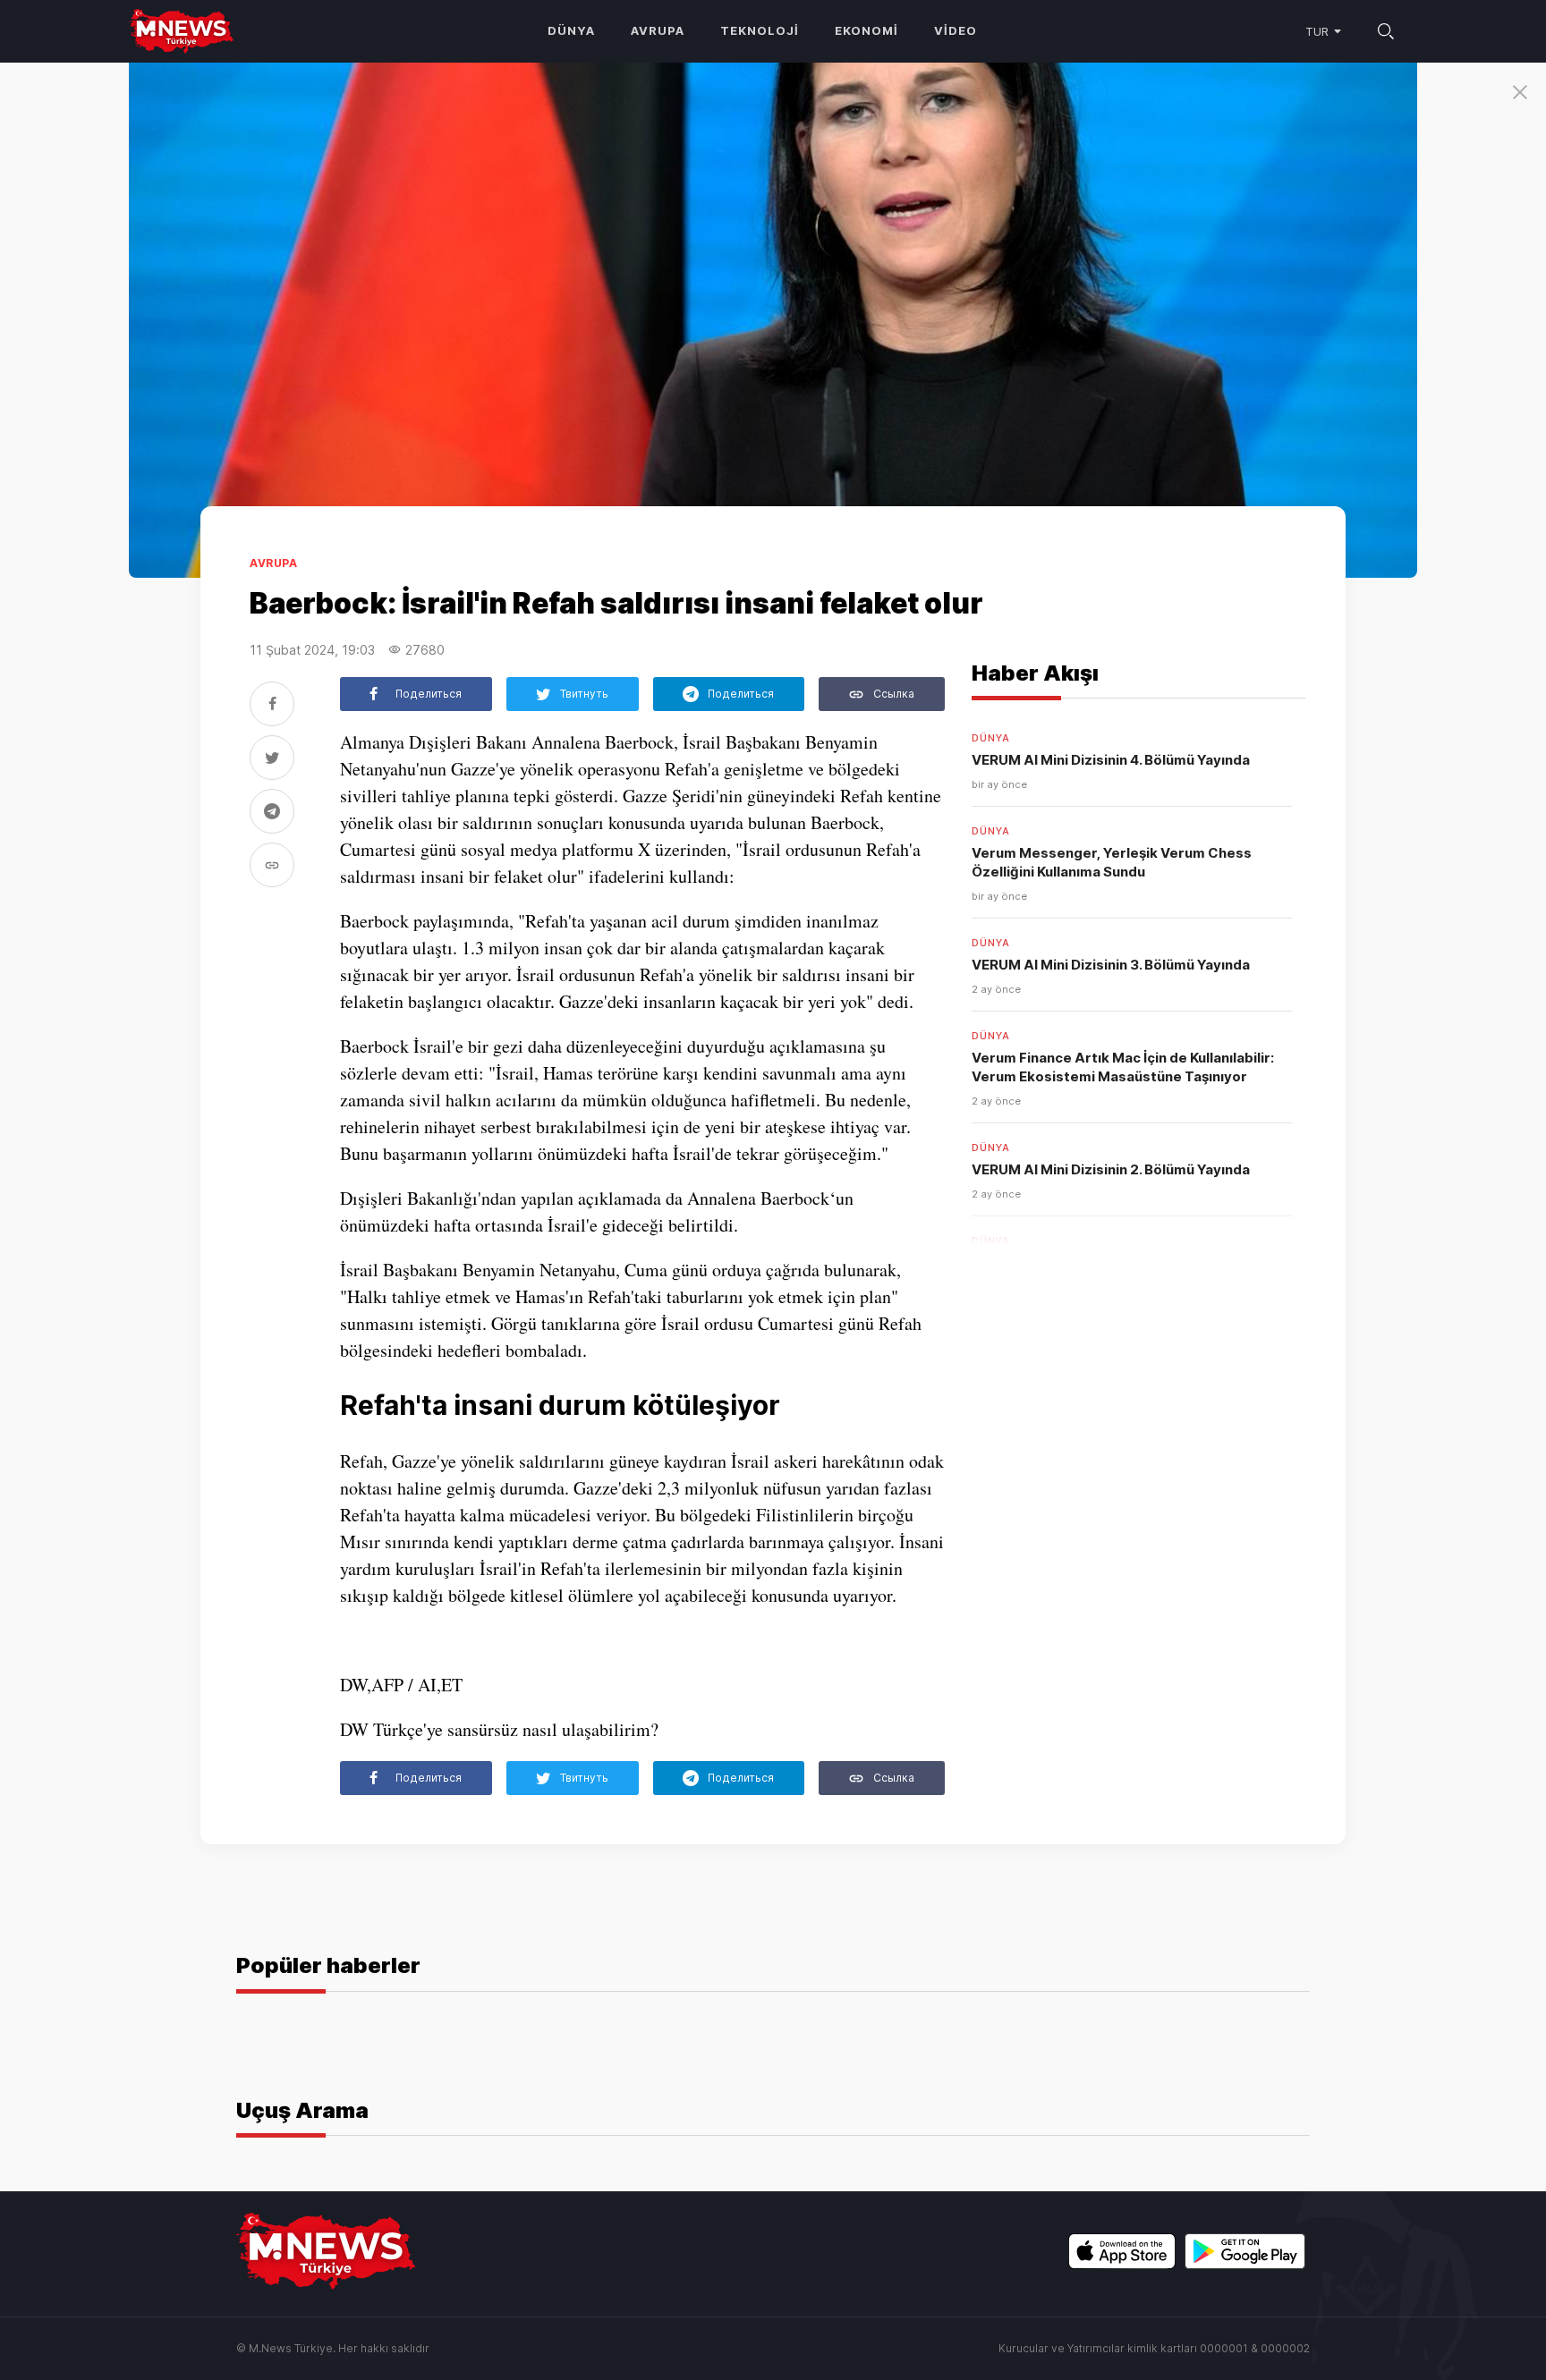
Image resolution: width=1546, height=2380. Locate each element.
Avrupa (658, 30)
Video (956, 30)
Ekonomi (866, 30)
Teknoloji (760, 30)
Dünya (571, 30)
